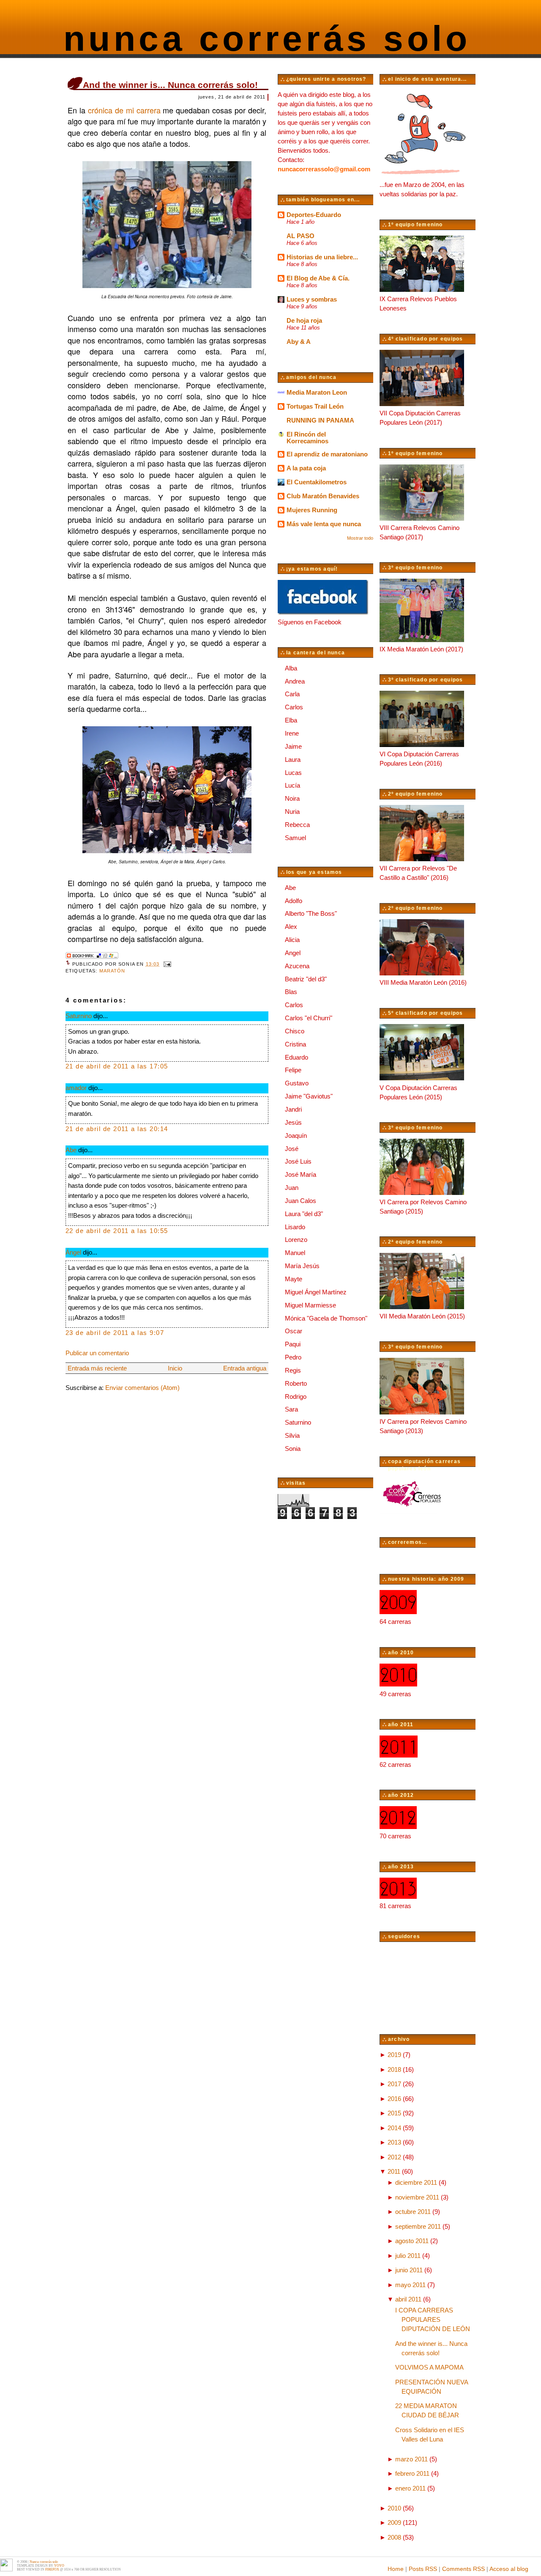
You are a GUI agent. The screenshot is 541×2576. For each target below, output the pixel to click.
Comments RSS (463, 2569)
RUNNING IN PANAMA (320, 420)
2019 (394, 2055)
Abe (71, 1150)
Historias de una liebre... (322, 257)
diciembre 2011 (416, 2183)
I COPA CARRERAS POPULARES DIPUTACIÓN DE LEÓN (433, 2320)
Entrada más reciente (97, 1368)
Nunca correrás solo (267, 38)
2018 (394, 2070)
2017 (394, 2084)
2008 (394, 2538)
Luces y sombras (312, 299)
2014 (394, 2128)
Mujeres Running (312, 510)
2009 (394, 2523)
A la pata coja (306, 468)
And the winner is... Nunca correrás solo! (170, 85)
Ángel (73, 1252)
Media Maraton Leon (317, 393)
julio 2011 (408, 2256)
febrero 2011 (412, 2474)
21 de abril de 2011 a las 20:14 (117, 1129)
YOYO (59, 2566)
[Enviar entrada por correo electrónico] (166, 964)
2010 (394, 2508)
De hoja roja (304, 321)
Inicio (175, 1368)
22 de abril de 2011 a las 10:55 (117, 1231)
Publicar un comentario (97, 1353)
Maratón (112, 971)
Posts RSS (423, 2569)
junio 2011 (409, 2270)
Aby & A (299, 342)
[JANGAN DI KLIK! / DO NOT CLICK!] (6, 2570)
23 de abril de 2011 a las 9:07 (115, 1333)
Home (396, 2569)
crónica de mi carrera (124, 110)
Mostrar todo (360, 538)
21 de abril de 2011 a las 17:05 (117, 1066)
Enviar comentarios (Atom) (142, 1388)
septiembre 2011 (418, 2227)
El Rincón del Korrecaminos (307, 438)
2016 (394, 2099)
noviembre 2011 (417, 2197)
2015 (394, 2113)
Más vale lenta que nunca (324, 524)
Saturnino (79, 1016)
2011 (394, 2172)
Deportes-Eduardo (314, 215)
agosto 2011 (412, 2241)
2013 (394, 2142)
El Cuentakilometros (317, 482)
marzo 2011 (411, 2459)
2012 (394, 2157)
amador (76, 1088)
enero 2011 (410, 2488)
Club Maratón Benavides (323, 496)
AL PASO (301, 236)
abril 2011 (408, 2299)
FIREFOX (52, 2569)
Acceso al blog (509, 2569)
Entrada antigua (245, 1368)
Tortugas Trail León (315, 406)
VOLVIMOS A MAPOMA (429, 2367)
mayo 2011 (410, 2285)
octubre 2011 (413, 2212)
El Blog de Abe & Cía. (318, 278)
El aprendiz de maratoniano (327, 454)
